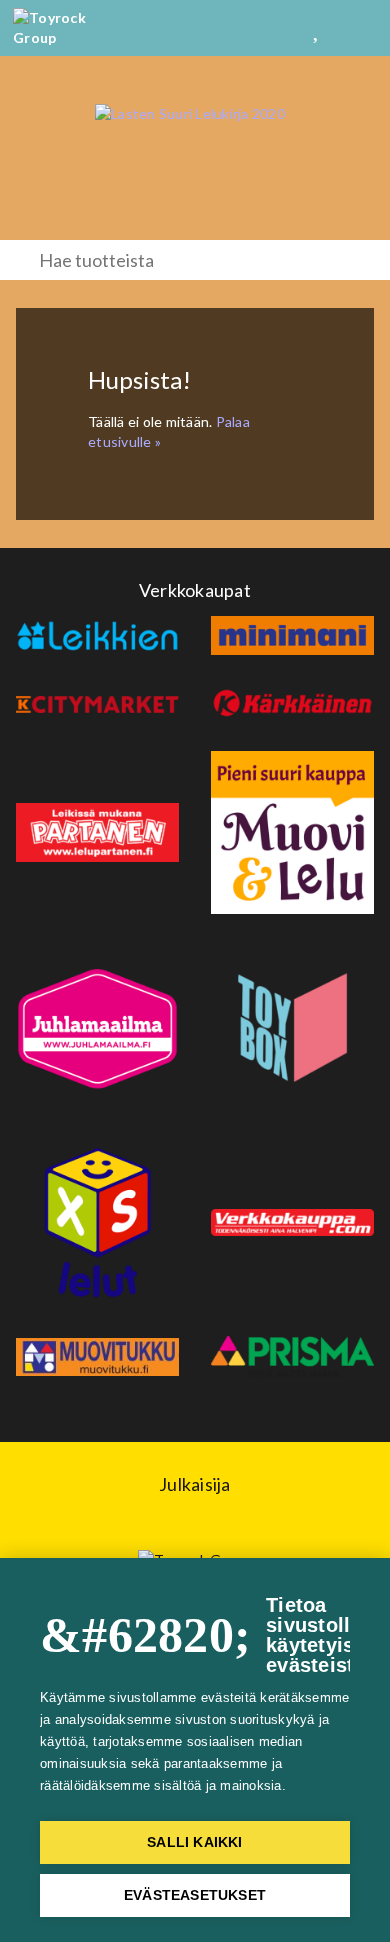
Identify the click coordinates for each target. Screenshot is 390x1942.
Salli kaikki (194, 1842)
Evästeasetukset (195, 1895)
